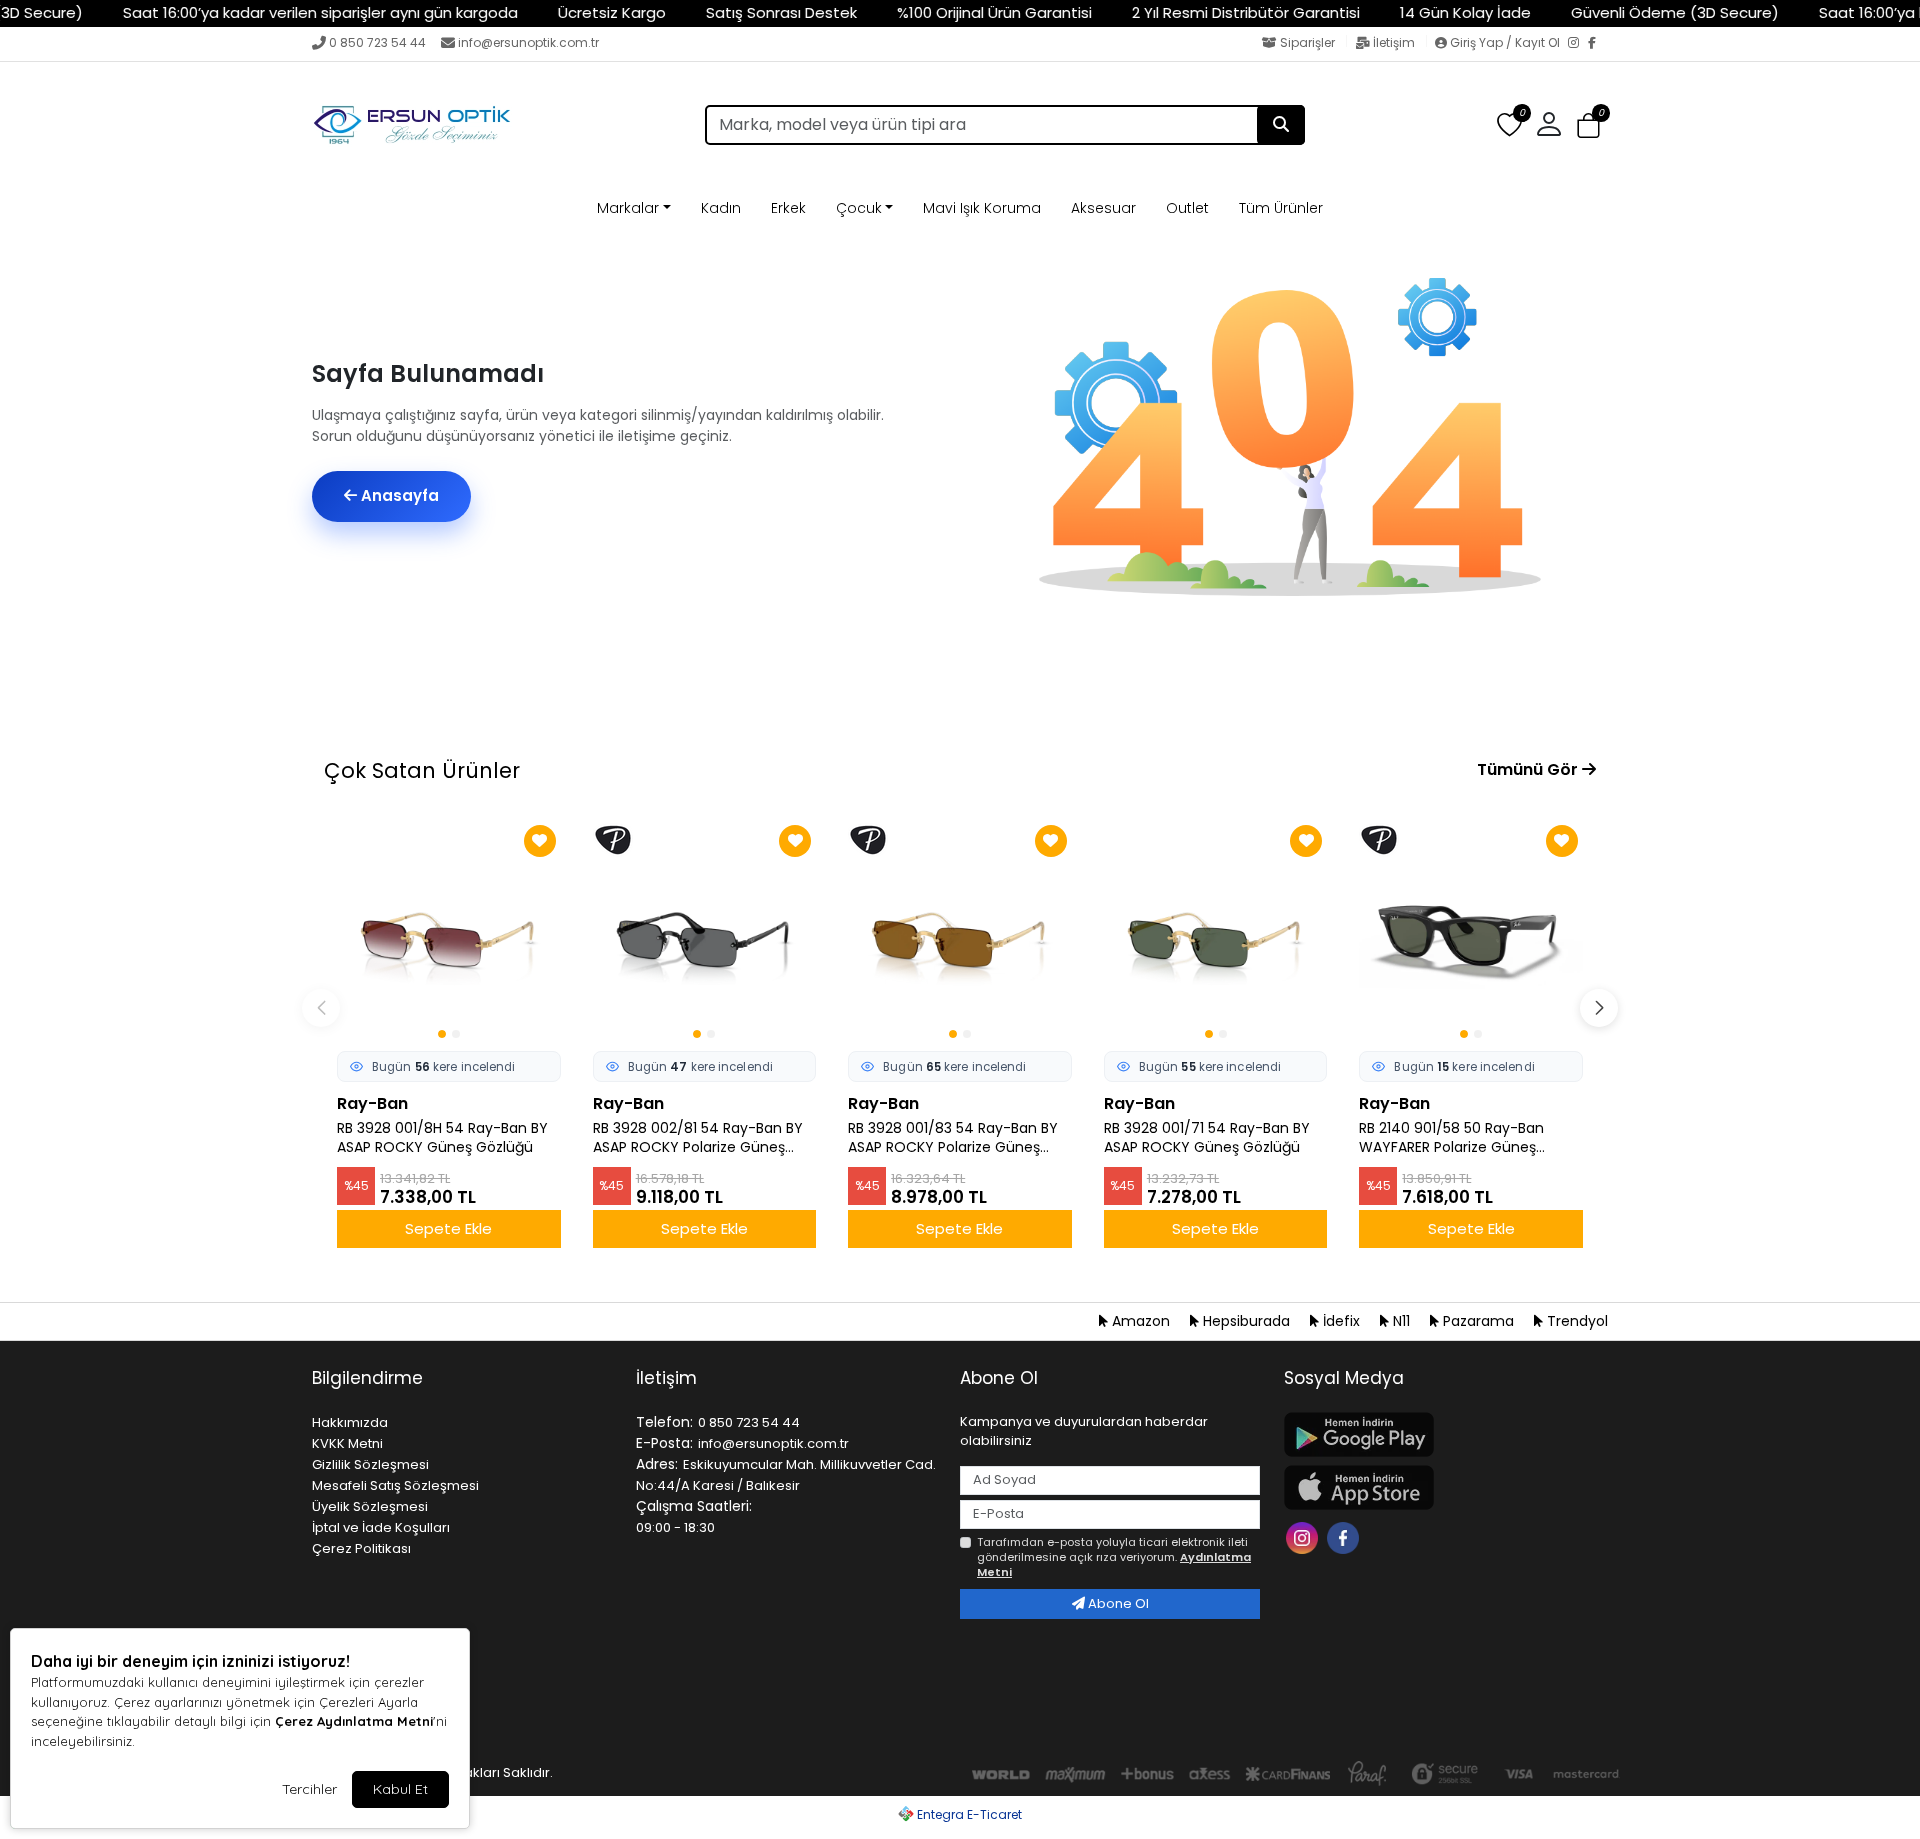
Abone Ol (1117, 1603)
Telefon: (664, 1422)
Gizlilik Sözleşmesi (370, 1464)
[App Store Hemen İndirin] (1434, 1487)
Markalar (628, 208)
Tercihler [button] (309, 1789)
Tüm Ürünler (1281, 208)
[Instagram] (1578, 44)
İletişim (1394, 42)
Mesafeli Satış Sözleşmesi (395, 1485)
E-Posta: (664, 1443)
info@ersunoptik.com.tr (528, 42)
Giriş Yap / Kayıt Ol (1505, 42)
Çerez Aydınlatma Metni (354, 1721)
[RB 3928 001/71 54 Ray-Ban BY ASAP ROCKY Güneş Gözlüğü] (1216, 932)
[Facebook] (1598, 44)
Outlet (1187, 208)
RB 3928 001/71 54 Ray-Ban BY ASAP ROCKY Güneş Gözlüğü (1207, 1138)
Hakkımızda (350, 1422)
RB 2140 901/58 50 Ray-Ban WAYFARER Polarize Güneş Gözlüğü (1451, 1138)
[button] (1588, 125)
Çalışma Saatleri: (694, 1506)
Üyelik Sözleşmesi (370, 1506)
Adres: (657, 1464)
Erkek (788, 208)
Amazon (1141, 1321)
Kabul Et (400, 1789)
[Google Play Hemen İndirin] (1434, 1434)
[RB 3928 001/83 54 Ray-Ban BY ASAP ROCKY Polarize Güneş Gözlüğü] (960, 932)
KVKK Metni (347, 1443)
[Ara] (1281, 125)
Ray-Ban (372, 1103)
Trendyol (1575, 1321)
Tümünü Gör (1529, 769)
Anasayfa (398, 495)
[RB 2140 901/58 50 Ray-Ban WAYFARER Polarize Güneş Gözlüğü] (1471, 932)
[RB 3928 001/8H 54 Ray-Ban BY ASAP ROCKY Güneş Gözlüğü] (449, 932)
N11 (1401, 1321)
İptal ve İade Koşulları (381, 1527)
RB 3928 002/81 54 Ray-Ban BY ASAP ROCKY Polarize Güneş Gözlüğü (698, 1138)
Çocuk (859, 208)
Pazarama (1478, 1321)
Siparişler (1307, 42)
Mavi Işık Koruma (982, 208)
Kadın (721, 208)
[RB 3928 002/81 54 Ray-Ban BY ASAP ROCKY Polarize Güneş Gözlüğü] (705, 932)
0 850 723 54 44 (377, 42)
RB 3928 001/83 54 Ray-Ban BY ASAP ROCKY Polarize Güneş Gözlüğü (953, 1138)
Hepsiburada (1246, 1321)
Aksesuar (1103, 208)
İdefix (1341, 1321)
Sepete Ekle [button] (448, 1228)
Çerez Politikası (361, 1548)
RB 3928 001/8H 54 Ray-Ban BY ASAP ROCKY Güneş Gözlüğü (442, 1138)
